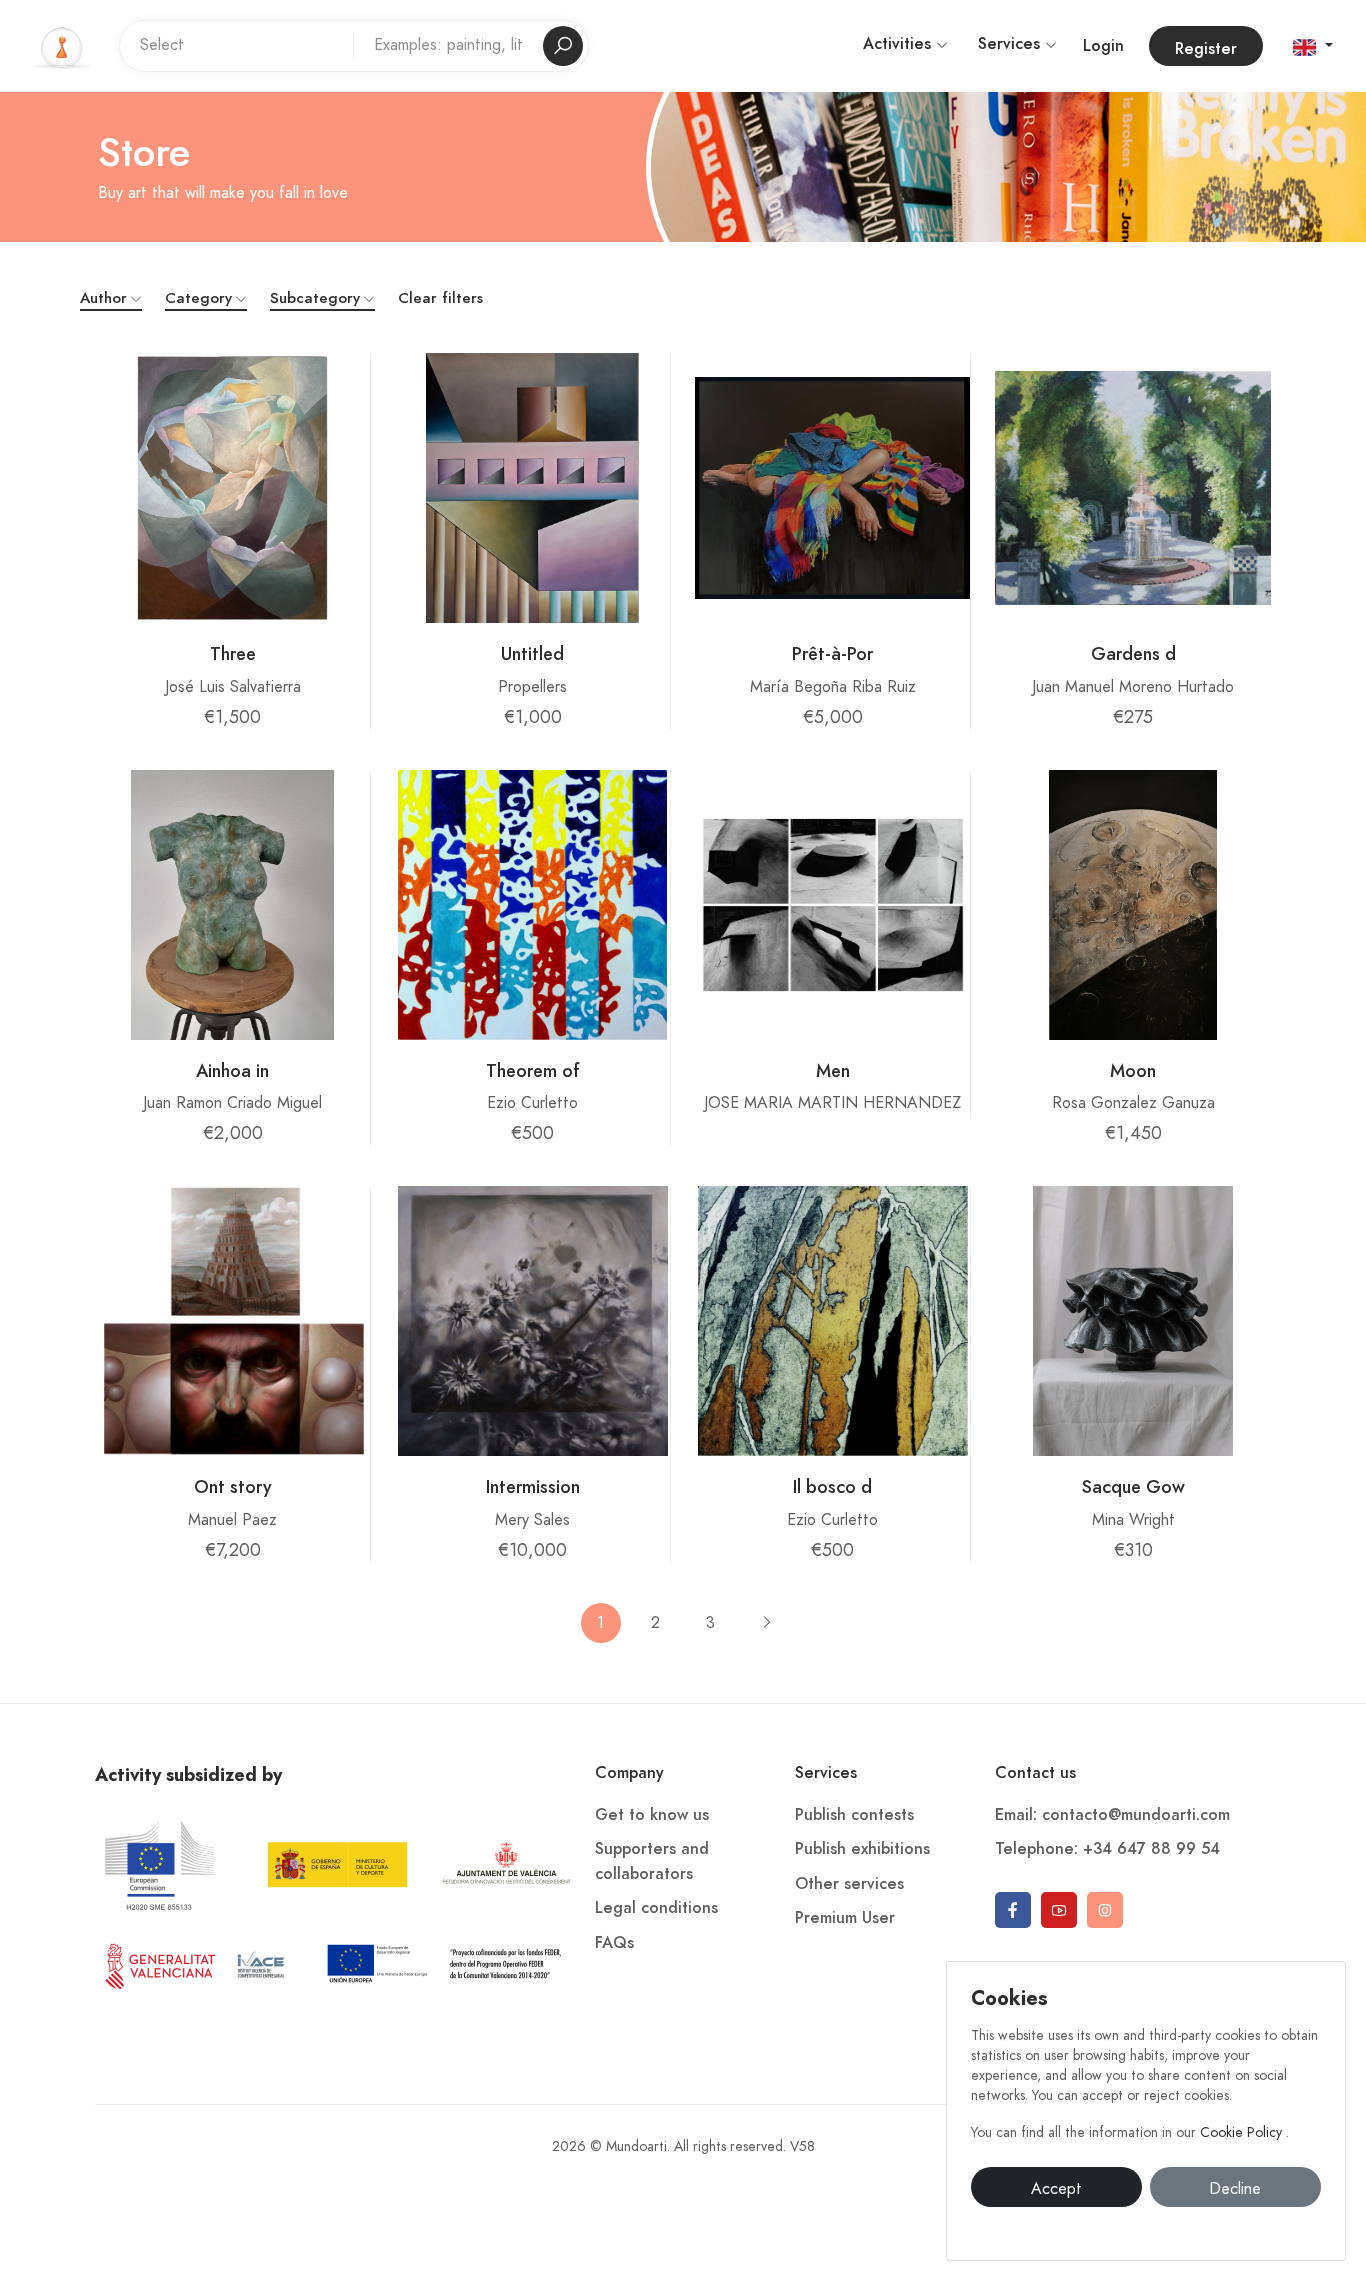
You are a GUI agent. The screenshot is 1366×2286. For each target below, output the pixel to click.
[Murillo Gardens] (1133, 488)
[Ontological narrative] (233, 1321)
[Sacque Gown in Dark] (1133, 1321)
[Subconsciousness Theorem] (532, 905)
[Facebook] (1013, 1910)
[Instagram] (1105, 1910)
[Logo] (62, 45)
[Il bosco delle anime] (833, 1321)
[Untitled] (532, 488)
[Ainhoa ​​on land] (232, 905)
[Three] (232, 488)
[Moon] (1133, 905)
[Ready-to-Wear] (832, 488)
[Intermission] (533, 1321)
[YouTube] (1059, 1910)
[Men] (832, 905)
